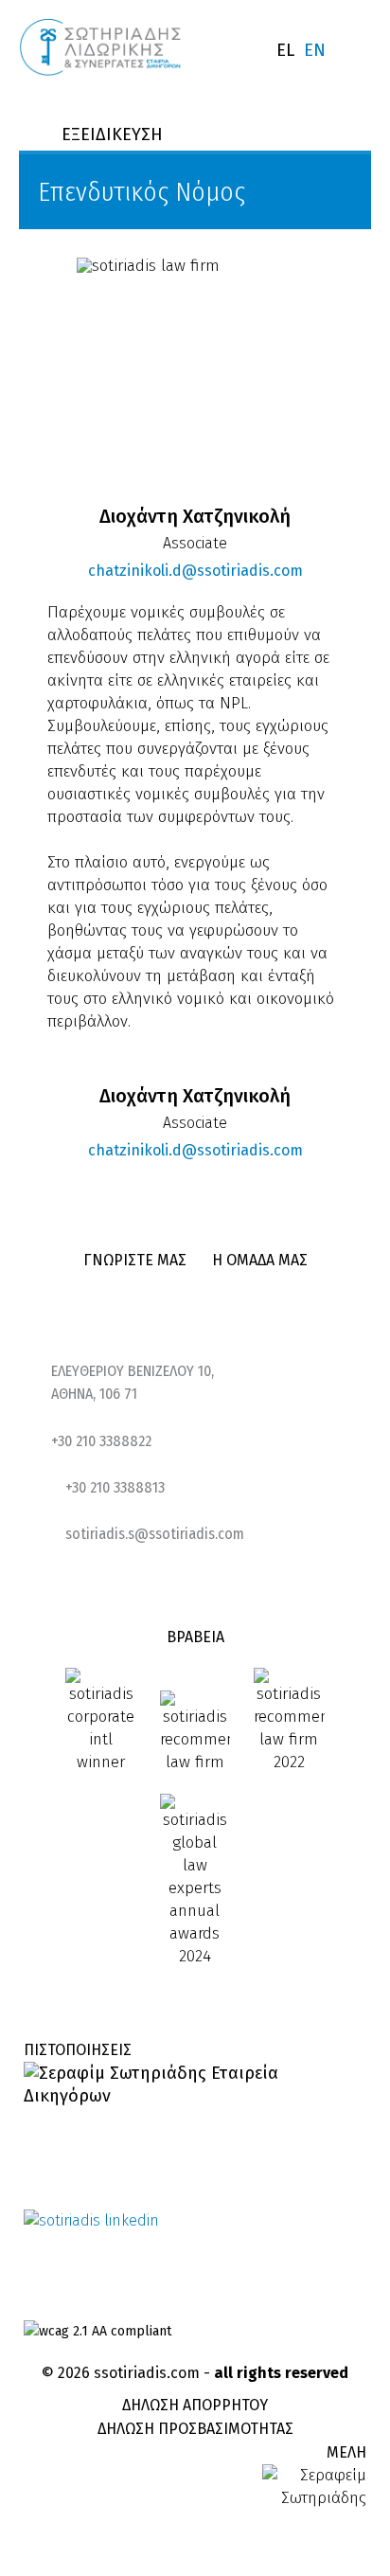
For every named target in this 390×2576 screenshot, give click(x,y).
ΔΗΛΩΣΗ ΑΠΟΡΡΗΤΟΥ (195, 2405)
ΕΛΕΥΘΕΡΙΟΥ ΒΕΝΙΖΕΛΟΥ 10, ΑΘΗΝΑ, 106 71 (133, 1382)
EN (315, 50)
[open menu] (358, 52)
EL (285, 50)
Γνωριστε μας (135, 1260)
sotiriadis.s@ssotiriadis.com (155, 1534)
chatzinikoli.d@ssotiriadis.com (141, 571)
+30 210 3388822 (101, 1441)
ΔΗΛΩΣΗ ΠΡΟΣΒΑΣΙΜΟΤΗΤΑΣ (195, 2429)
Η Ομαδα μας (260, 1260)
